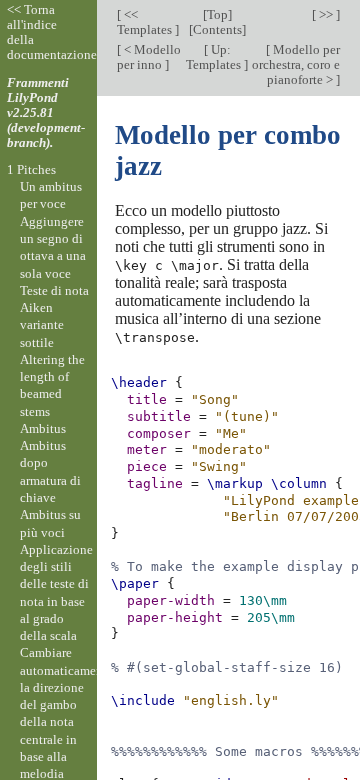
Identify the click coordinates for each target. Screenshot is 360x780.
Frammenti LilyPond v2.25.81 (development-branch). (46, 112)
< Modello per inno (149, 57)
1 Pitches (31, 169)
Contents (217, 29)
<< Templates (146, 22)
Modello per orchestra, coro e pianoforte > (296, 64)
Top (217, 14)
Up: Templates (215, 57)
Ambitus (43, 428)
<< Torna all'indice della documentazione (52, 32)
